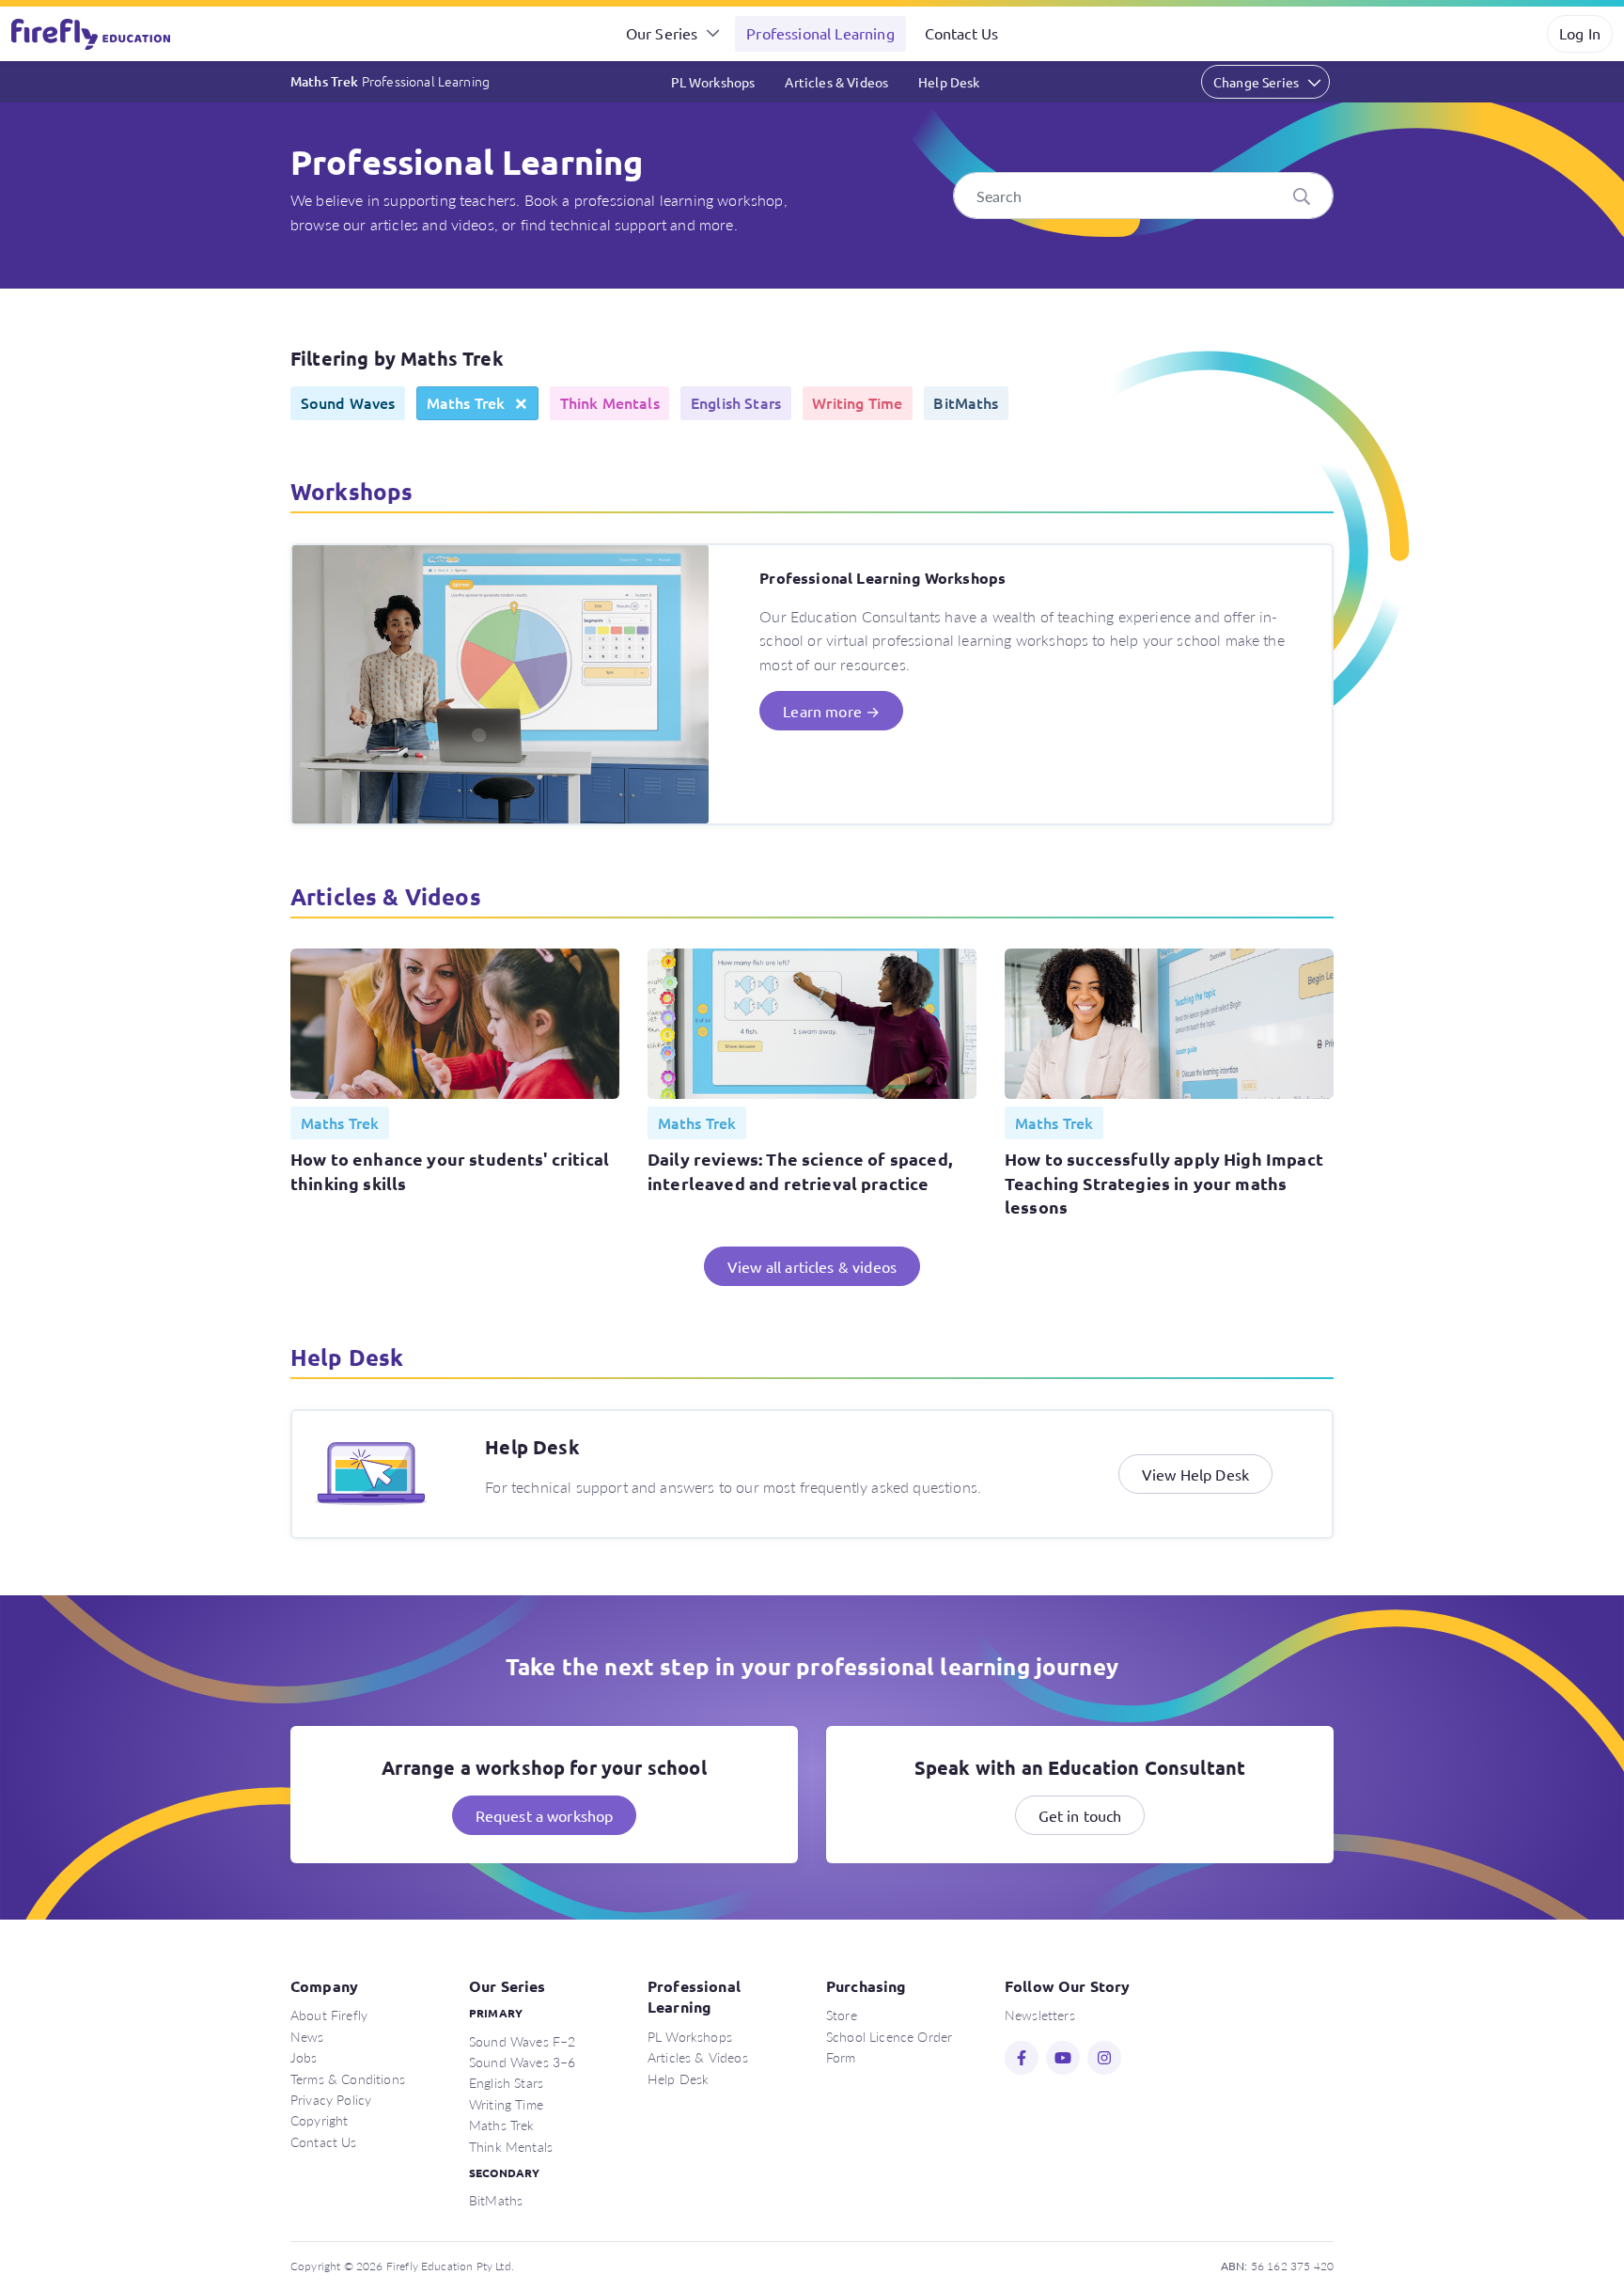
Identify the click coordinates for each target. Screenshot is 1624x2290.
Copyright (319, 2120)
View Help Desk (1195, 1474)
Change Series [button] (1256, 82)
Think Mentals (511, 2146)
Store (842, 2015)
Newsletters (1040, 2015)
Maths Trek (390, 81)
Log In (1580, 33)
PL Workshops (713, 82)
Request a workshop (545, 1815)
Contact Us (962, 33)
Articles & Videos (836, 82)
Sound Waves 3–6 (522, 2062)
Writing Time (506, 2104)
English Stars (506, 2082)
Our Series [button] (662, 33)
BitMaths (496, 2200)
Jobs (304, 2057)
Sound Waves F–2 (522, 2041)
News (307, 2036)
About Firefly (329, 2015)
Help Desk (949, 82)
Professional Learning (820, 33)
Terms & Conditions (348, 2078)
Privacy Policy (331, 2099)
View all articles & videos (812, 1266)
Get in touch (1080, 1815)
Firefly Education (92, 34)
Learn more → (831, 711)
